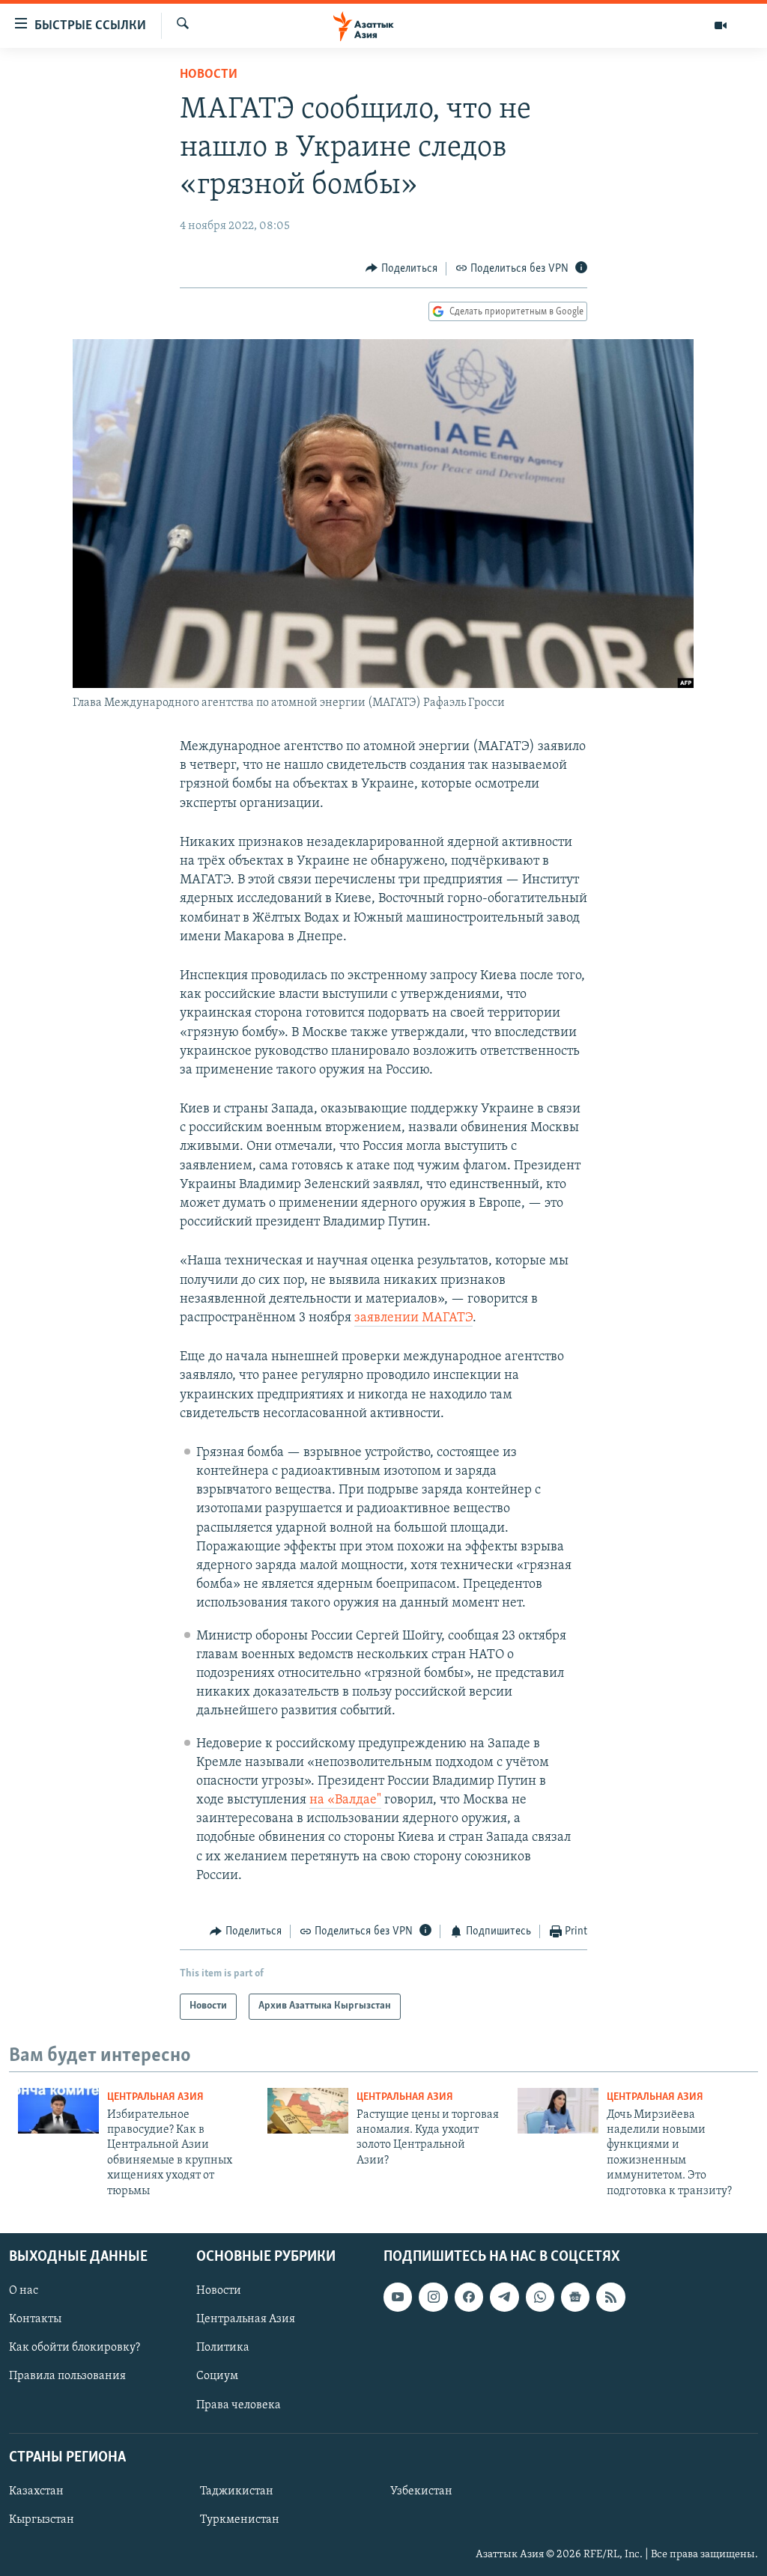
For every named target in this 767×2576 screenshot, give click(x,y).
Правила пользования (67, 2376)
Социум (217, 2376)
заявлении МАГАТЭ (413, 1318)
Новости (209, 75)
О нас (24, 2291)
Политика (223, 2348)
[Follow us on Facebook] (469, 2297)
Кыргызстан (42, 2520)
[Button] (401, 269)
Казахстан (36, 2491)
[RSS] (610, 2297)
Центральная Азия (155, 2097)
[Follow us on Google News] (575, 2297)
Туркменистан (240, 2520)
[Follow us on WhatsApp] (540, 2297)
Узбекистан (421, 2491)
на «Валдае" (345, 1800)
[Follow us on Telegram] (504, 2297)
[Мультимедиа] (721, 25)
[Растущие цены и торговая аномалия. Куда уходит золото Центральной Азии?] (308, 2111)
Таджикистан (237, 2491)
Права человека (239, 2405)
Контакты (35, 2319)
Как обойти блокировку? (75, 2348)
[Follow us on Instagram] (433, 2297)
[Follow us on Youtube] (398, 2297)
